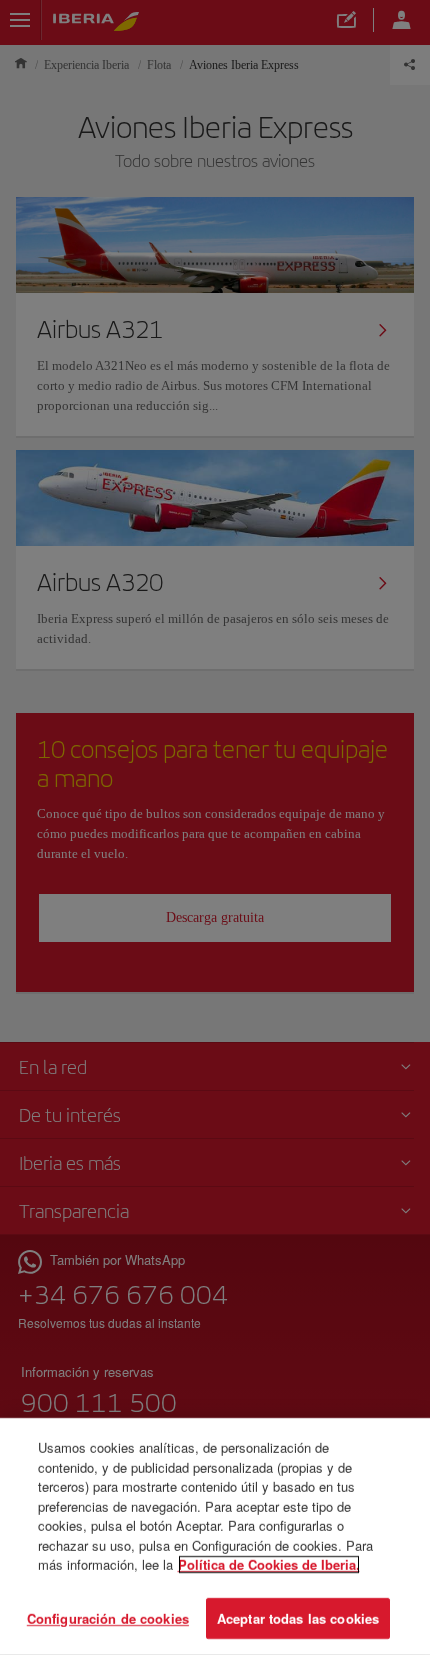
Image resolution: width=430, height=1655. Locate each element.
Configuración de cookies (108, 1617)
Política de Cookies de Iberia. (269, 1564)
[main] (215, 1536)
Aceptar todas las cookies (298, 1617)
